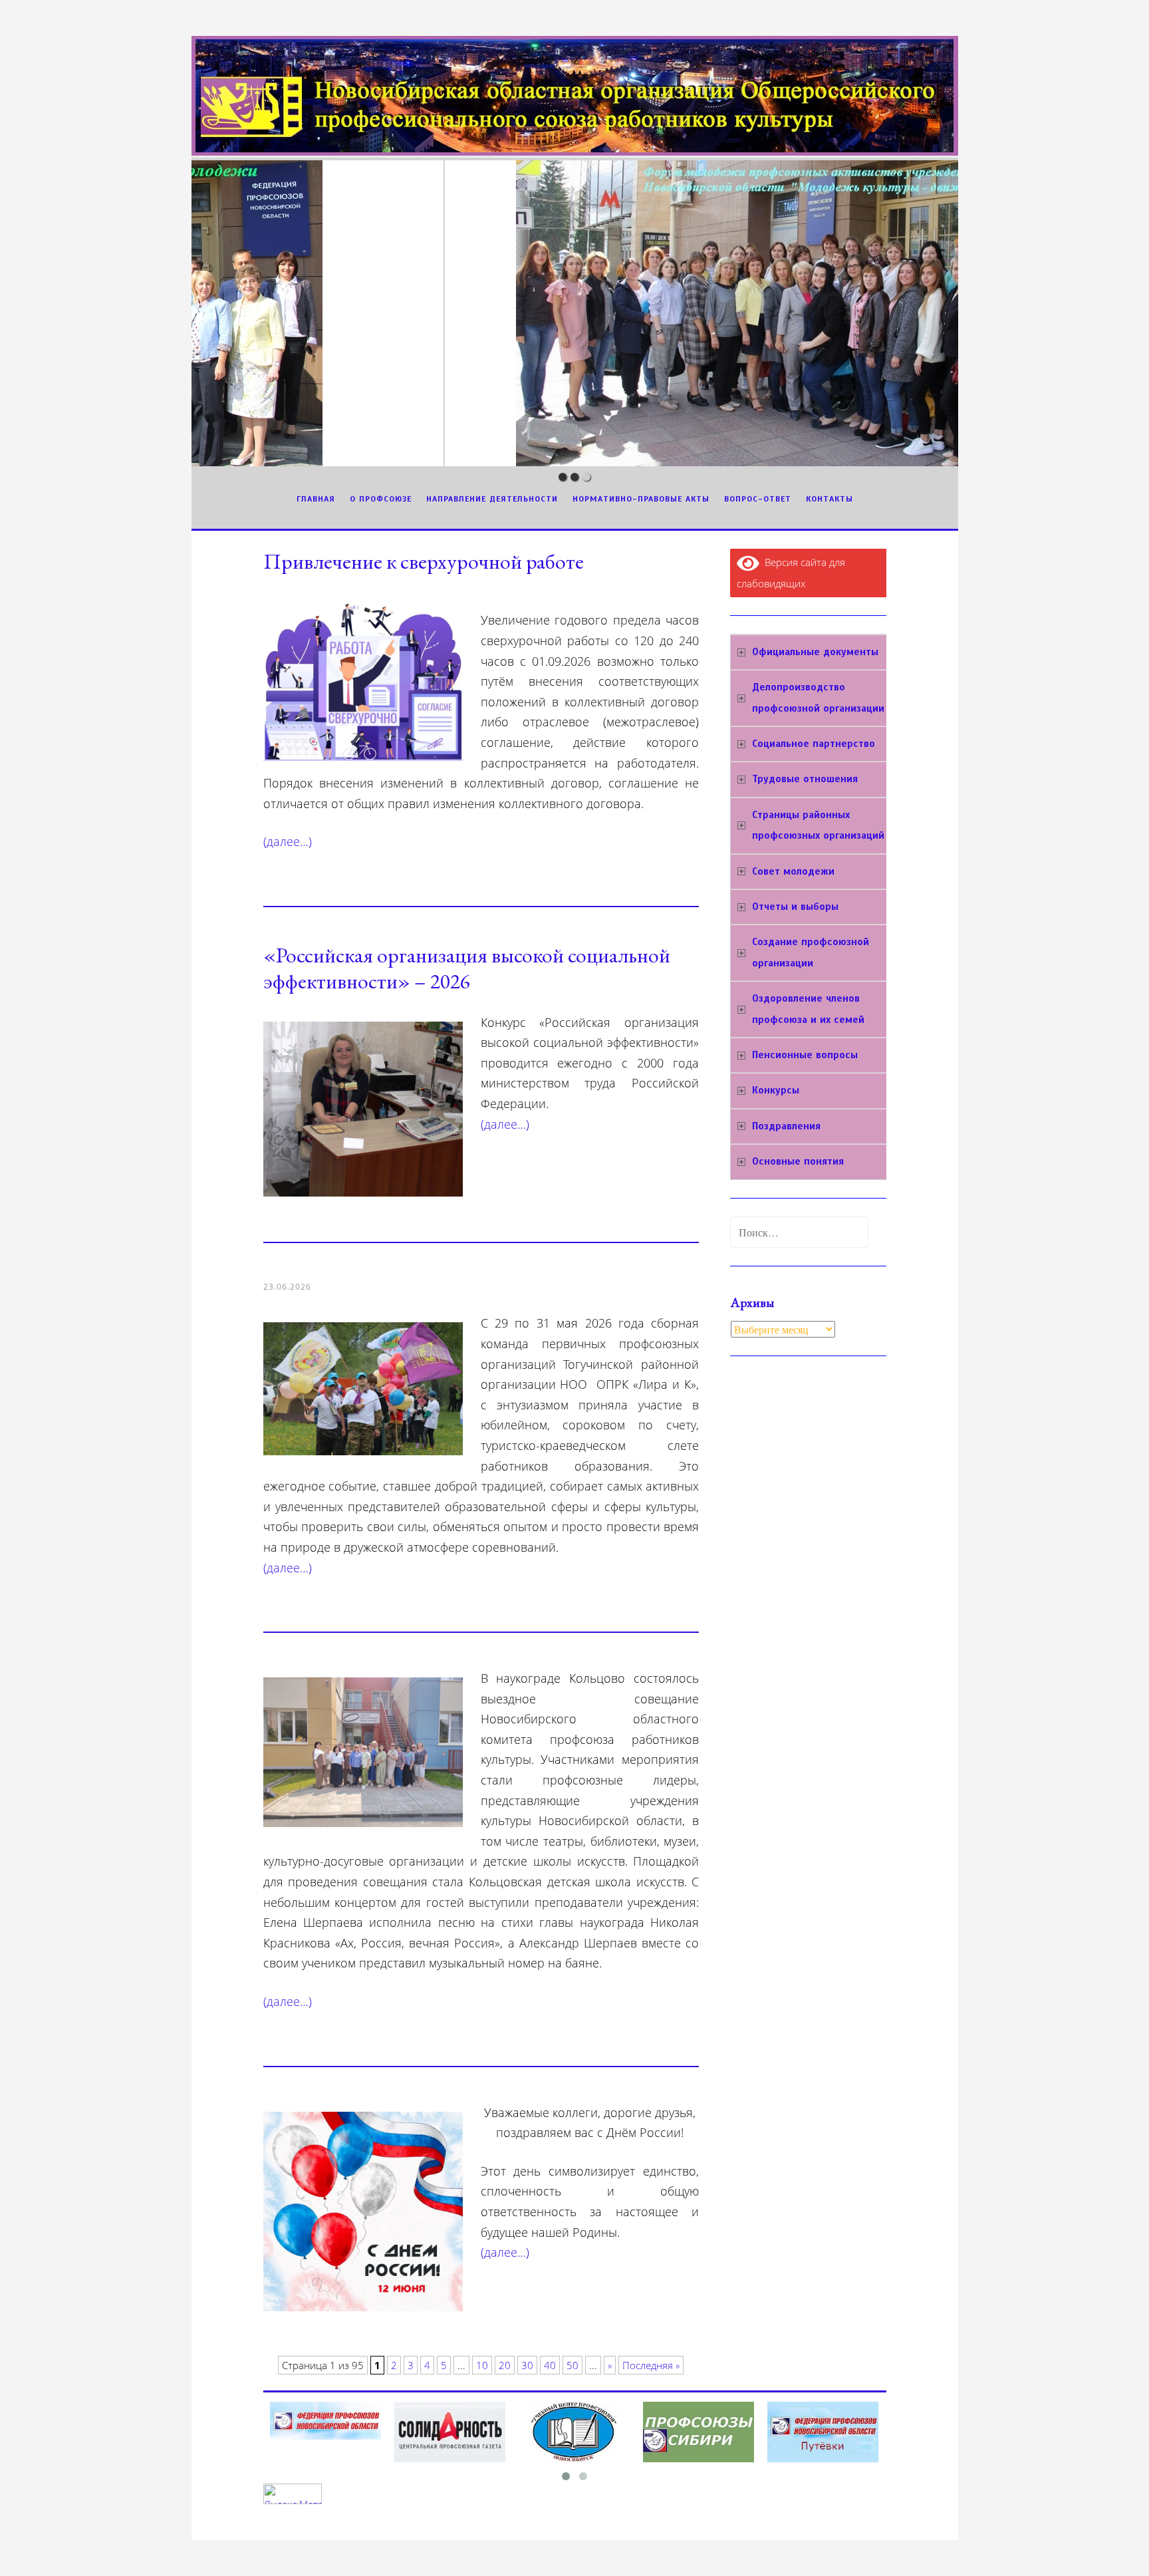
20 (505, 2365)
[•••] (575, 313)
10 (482, 2365)
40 (550, 2365)
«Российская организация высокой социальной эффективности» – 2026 (467, 968)
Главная (316, 499)
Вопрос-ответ (758, 499)
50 (573, 2365)
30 (527, 2365)
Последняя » (651, 2365)
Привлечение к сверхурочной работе (424, 561)
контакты (830, 499)
